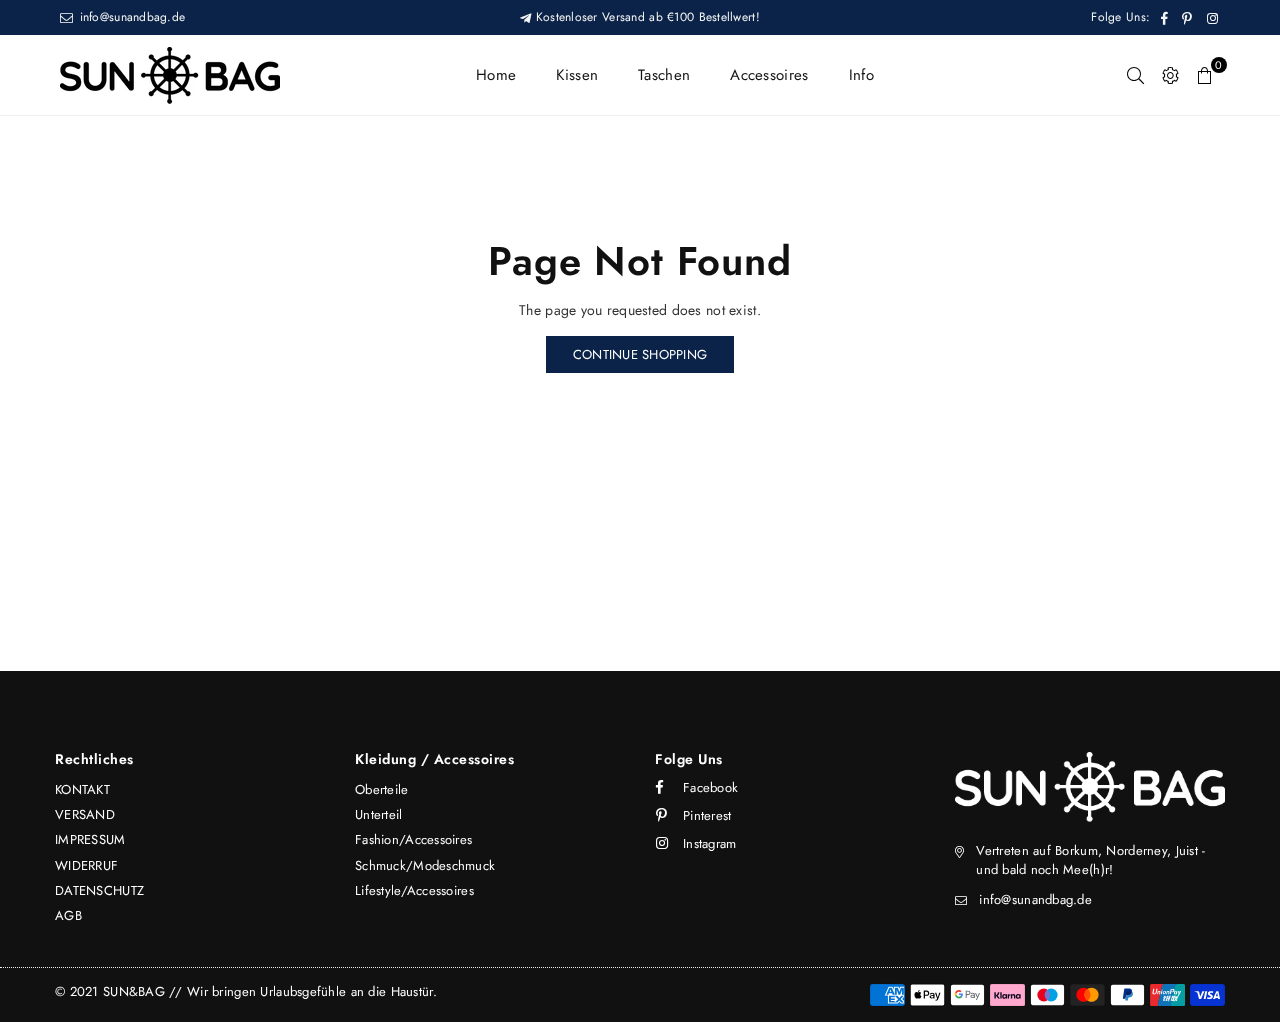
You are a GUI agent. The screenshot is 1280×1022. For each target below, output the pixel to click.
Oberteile (382, 789)
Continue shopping (640, 354)
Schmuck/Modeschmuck (425, 865)
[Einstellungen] (1170, 75)
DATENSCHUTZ (99, 890)
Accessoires (769, 75)
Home (496, 75)
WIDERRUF (86, 865)
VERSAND (85, 814)
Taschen (664, 75)
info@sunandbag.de (130, 17)
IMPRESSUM (90, 839)
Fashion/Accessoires (413, 839)
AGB (68, 915)
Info (861, 75)
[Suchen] (1135, 75)
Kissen (577, 75)
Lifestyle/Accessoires (414, 890)
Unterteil (379, 814)
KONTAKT (82, 789)
